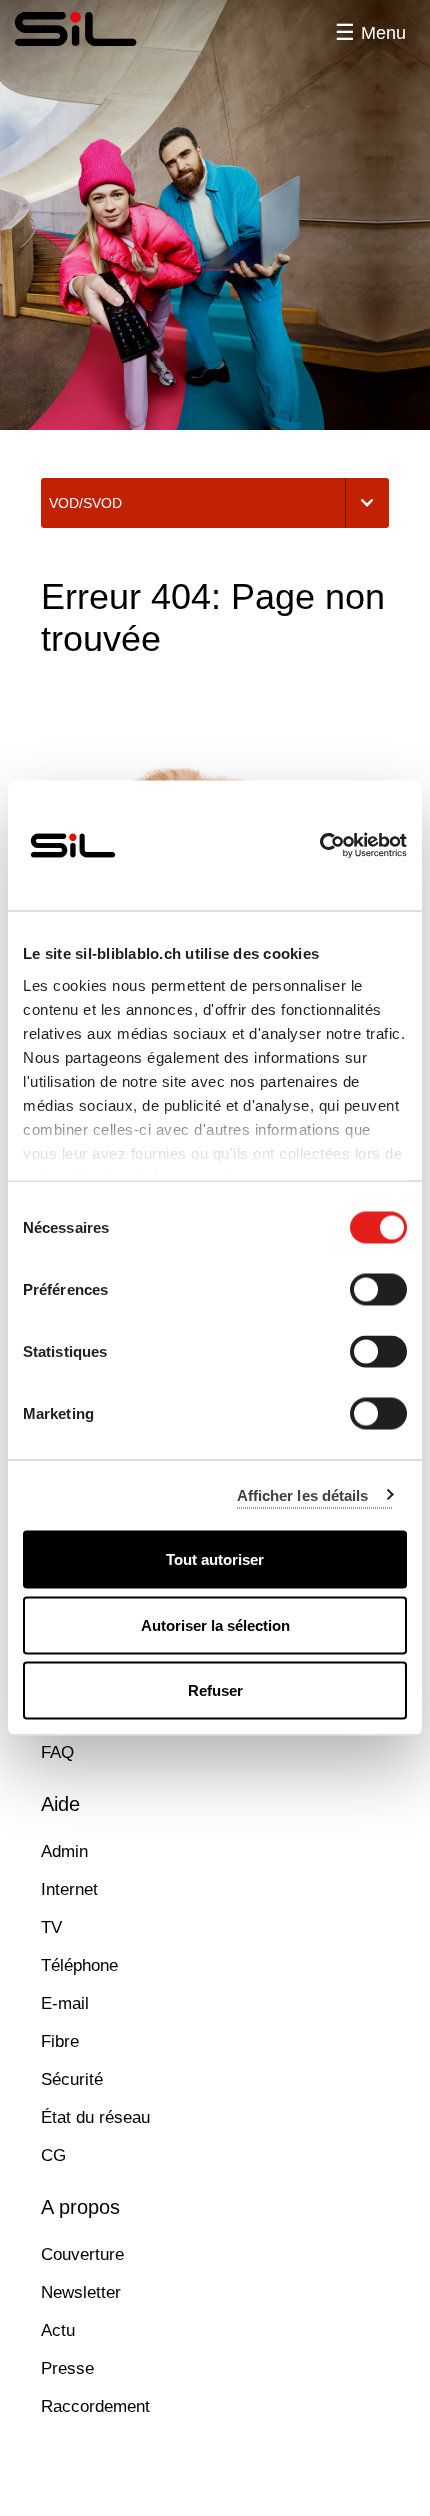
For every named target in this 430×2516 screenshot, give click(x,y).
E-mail (65, 2003)
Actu (58, 2330)
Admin (64, 1851)
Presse (67, 2368)
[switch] (378, 1290)
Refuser (215, 1690)
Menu (383, 33)
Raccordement (95, 2406)
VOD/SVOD (85, 503)
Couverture (82, 2254)
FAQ (57, 1752)
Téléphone (79, 1965)
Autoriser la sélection (215, 1624)
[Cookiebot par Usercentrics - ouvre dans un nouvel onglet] (319, 846)
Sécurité (72, 2079)
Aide (60, 1804)
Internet (69, 1889)
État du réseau (95, 2117)
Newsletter (81, 2292)
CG (53, 2155)
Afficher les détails (303, 1494)
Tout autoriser (215, 1559)
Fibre (60, 2041)
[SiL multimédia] (97, 30)
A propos (80, 2207)
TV (51, 1927)
